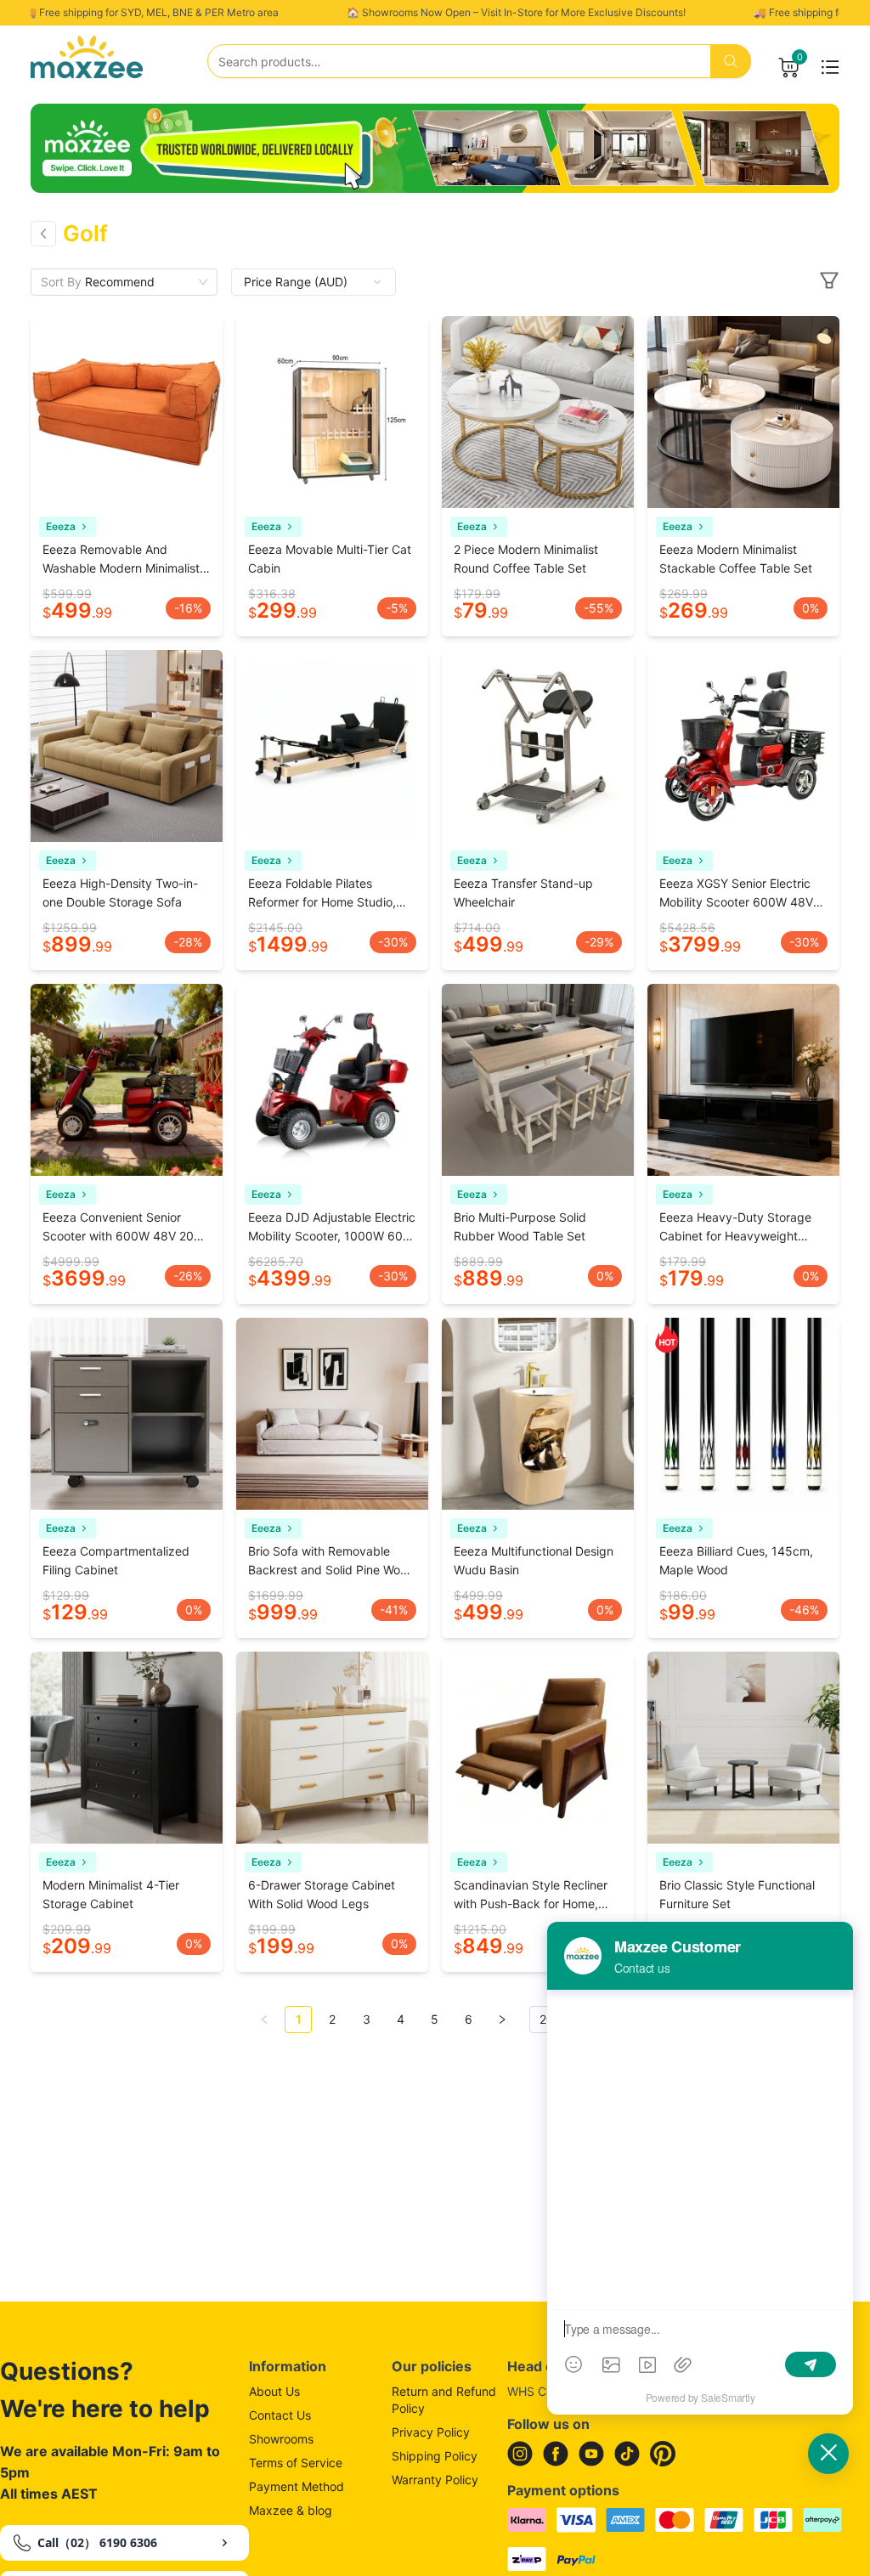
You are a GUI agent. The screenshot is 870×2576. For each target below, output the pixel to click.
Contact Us (280, 2415)
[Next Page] (502, 2020)
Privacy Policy (431, 2432)
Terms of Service (296, 2463)
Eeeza (61, 526)
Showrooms (281, 2439)
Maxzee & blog (291, 2510)
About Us (274, 2391)
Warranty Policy (435, 2480)
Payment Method (297, 2486)
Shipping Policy (435, 2456)
